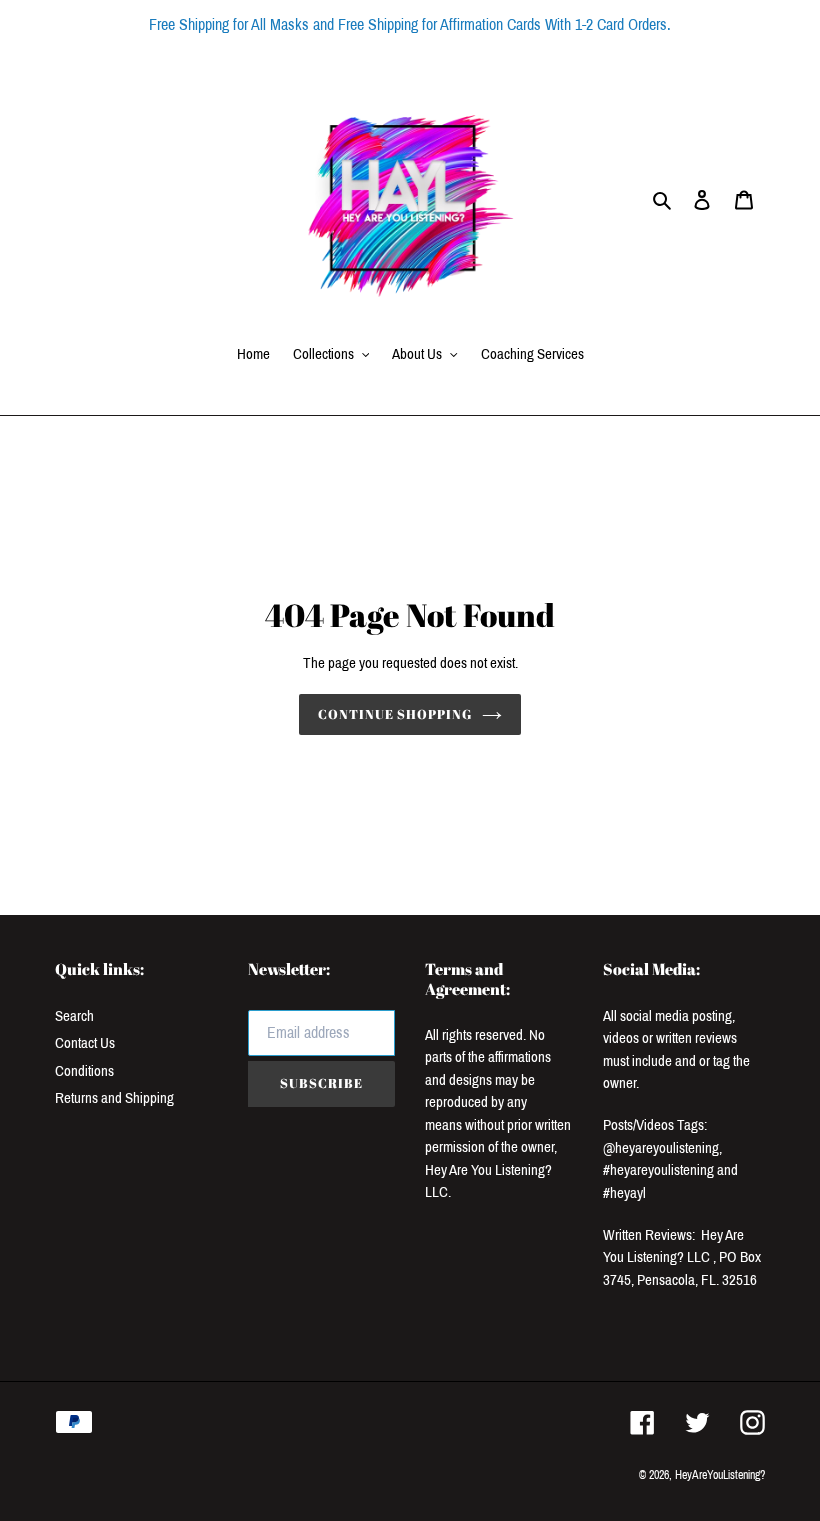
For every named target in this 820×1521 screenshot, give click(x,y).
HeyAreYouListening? (720, 1475)
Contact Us (85, 1043)
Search (74, 1016)
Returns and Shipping (114, 1098)
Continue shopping (395, 714)
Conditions (84, 1071)
